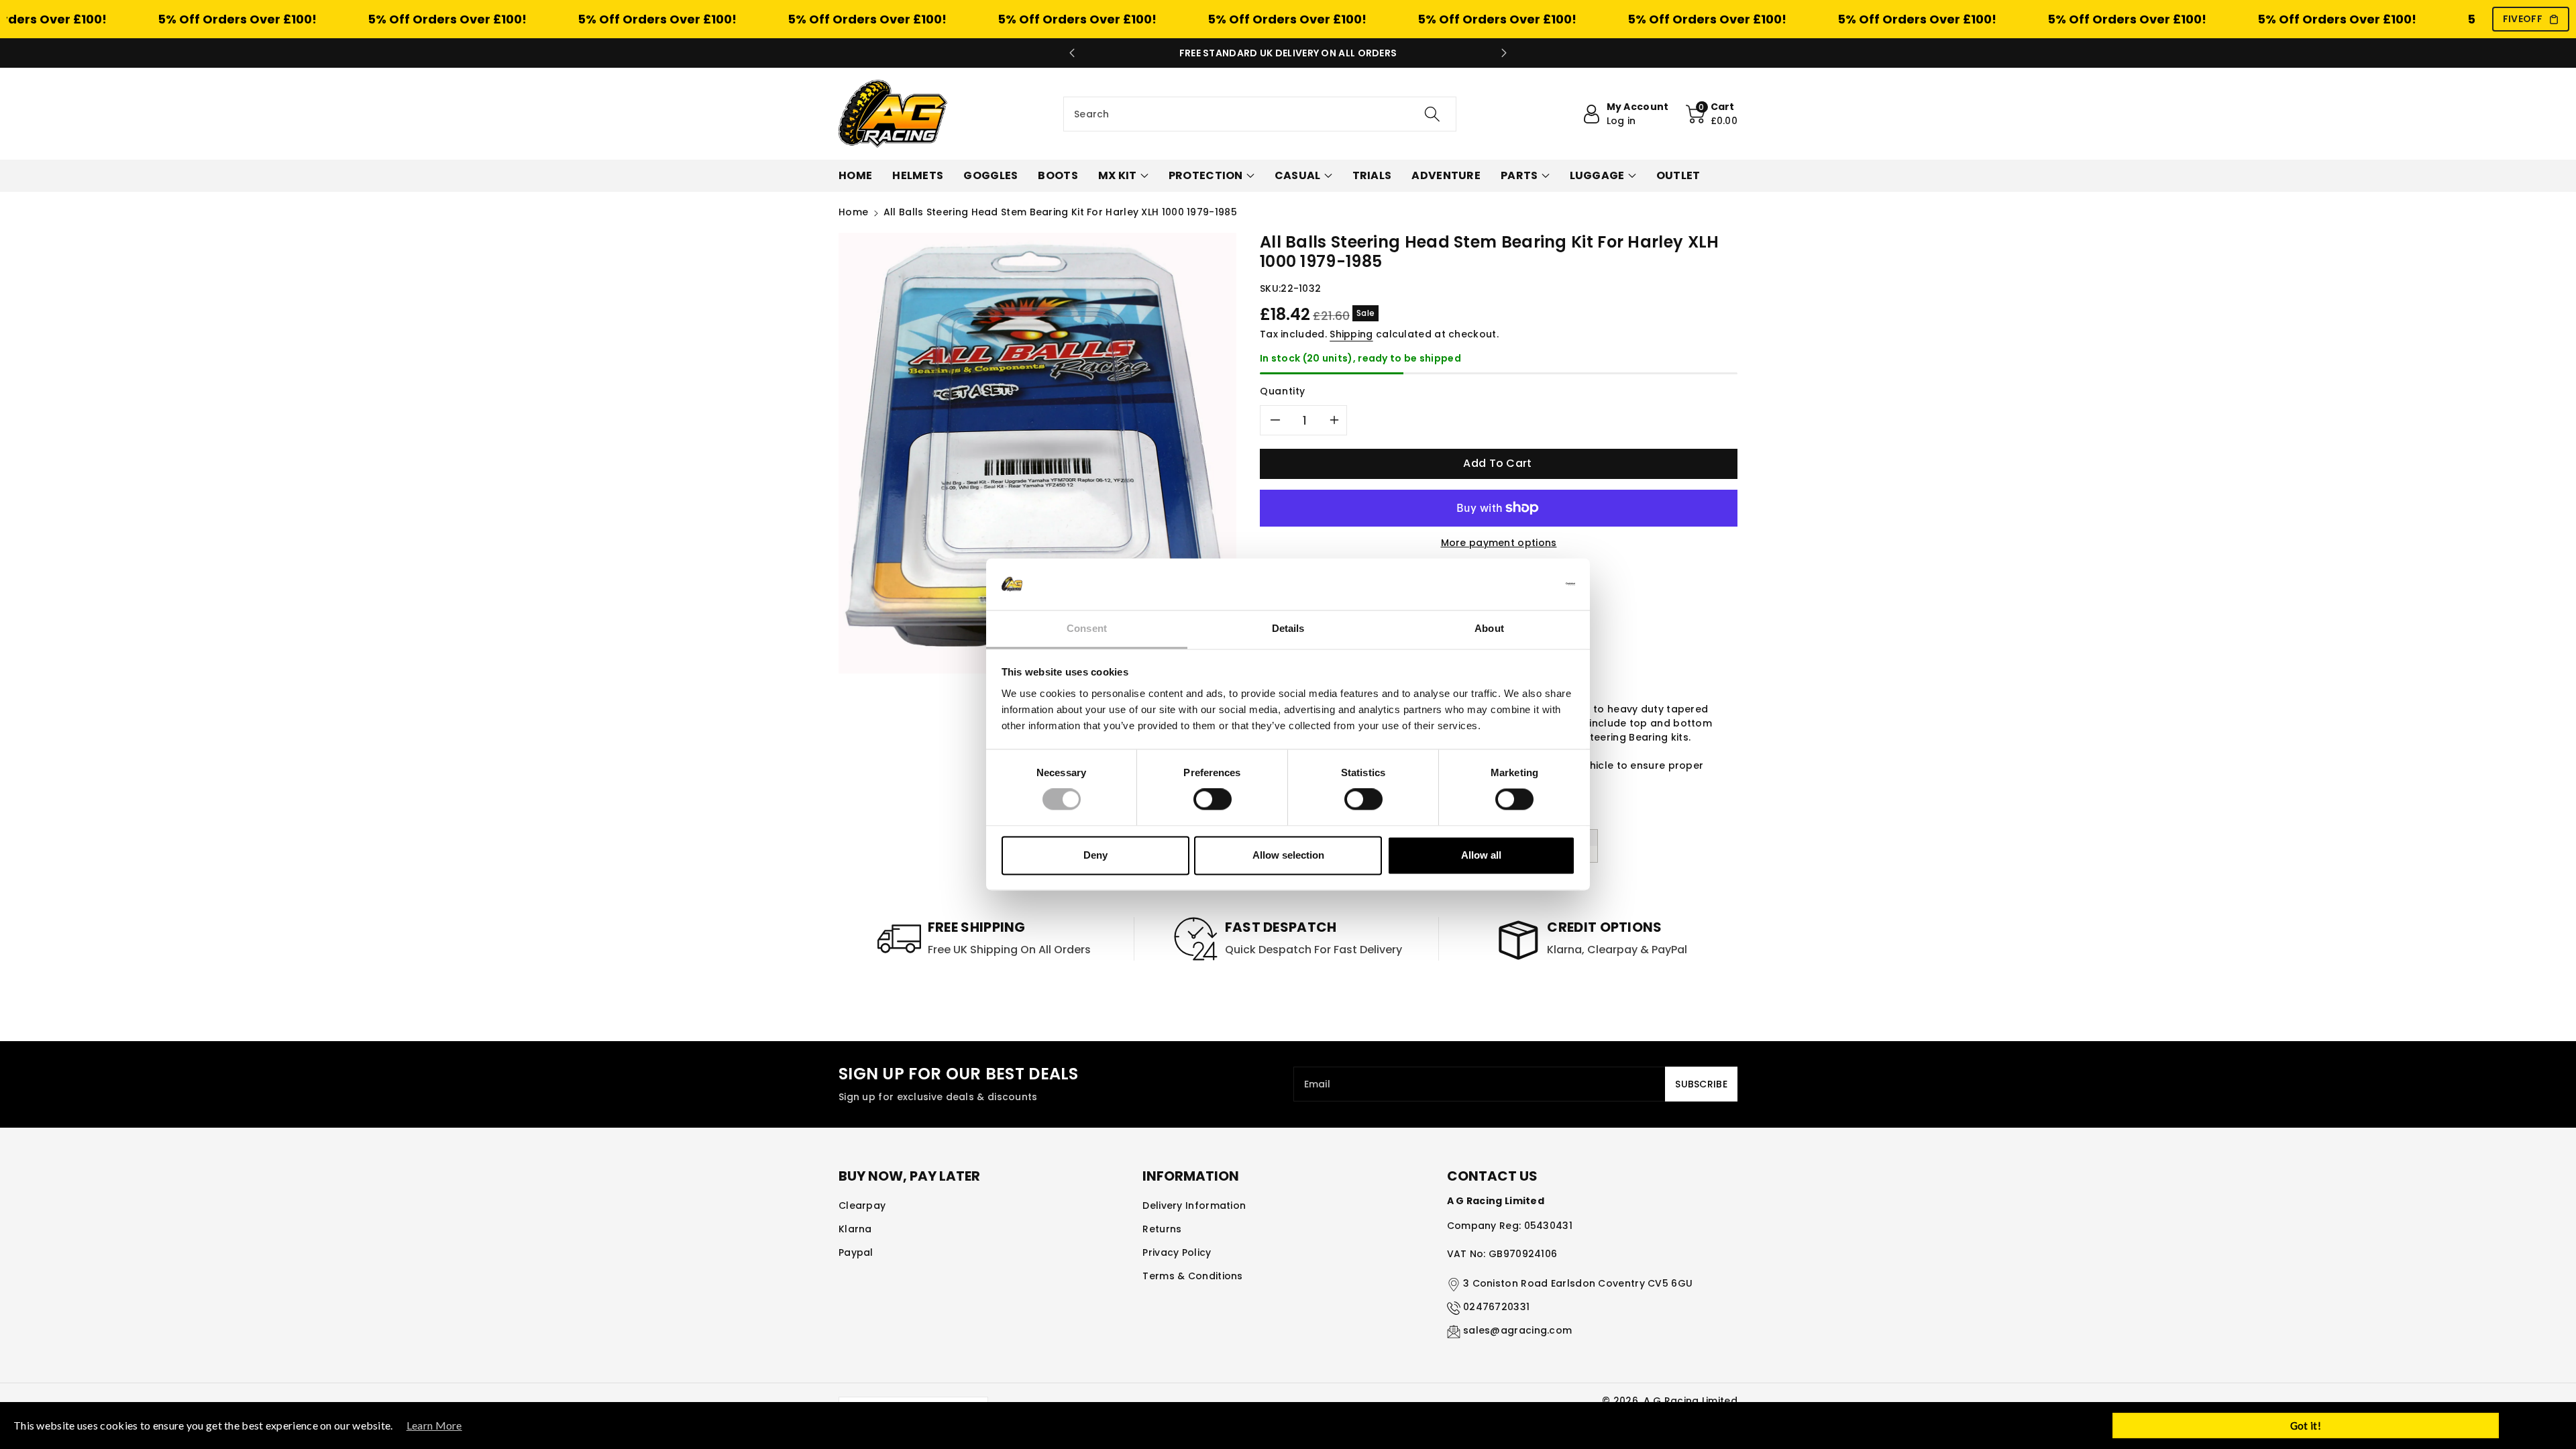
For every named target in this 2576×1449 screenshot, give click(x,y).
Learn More (434, 1425)
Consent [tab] (1087, 628)
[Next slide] (1504, 53)
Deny (1095, 855)
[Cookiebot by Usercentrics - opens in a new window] (1516, 584)
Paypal (856, 1252)
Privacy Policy (1177, 1252)
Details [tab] (1288, 628)
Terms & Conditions (1192, 1276)
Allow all (1481, 855)
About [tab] (1489, 628)
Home (853, 212)
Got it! (2306, 1426)
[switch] (1213, 800)
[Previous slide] (1072, 53)
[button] (1712, 114)
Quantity (1283, 391)
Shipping (1351, 334)
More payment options (1499, 543)
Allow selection (1288, 855)
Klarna (855, 1229)
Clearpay (862, 1205)
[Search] (1432, 114)
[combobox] (1260, 114)
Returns (1162, 1229)
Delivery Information (1194, 1205)
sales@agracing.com (1517, 1330)
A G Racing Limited (1690, 1401)
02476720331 (1496, 1307)
